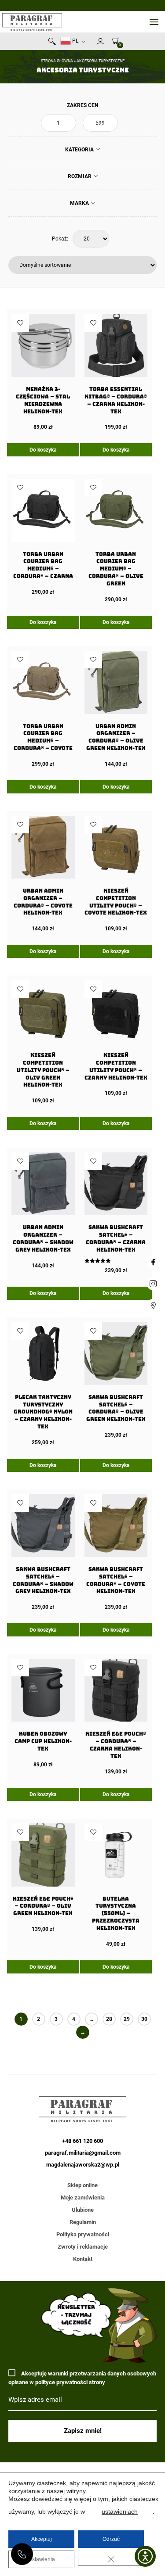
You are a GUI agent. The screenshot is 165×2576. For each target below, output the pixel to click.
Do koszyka (43, 450)
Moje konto (100, 41)
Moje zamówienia (83, 2197)
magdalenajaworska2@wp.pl (83, 2165)
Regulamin (83, 2222)
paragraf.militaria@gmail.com (83, 2153)
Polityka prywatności (83, 2234)
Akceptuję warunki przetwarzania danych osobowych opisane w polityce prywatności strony (82, 2378)
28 (109, 2019)
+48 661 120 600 (22, 2554)
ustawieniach (120, 2511)
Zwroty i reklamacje (83, 2247)
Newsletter (92, 43)
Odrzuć (111, 2539)
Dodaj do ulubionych (20, 323)
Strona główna (57, 61)
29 (127, 2019)
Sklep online (82, 2185)
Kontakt (83, 2259)
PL (75, 41)
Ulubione (83, 2210)
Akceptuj (42, 2539)
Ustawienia (42, 2559)
